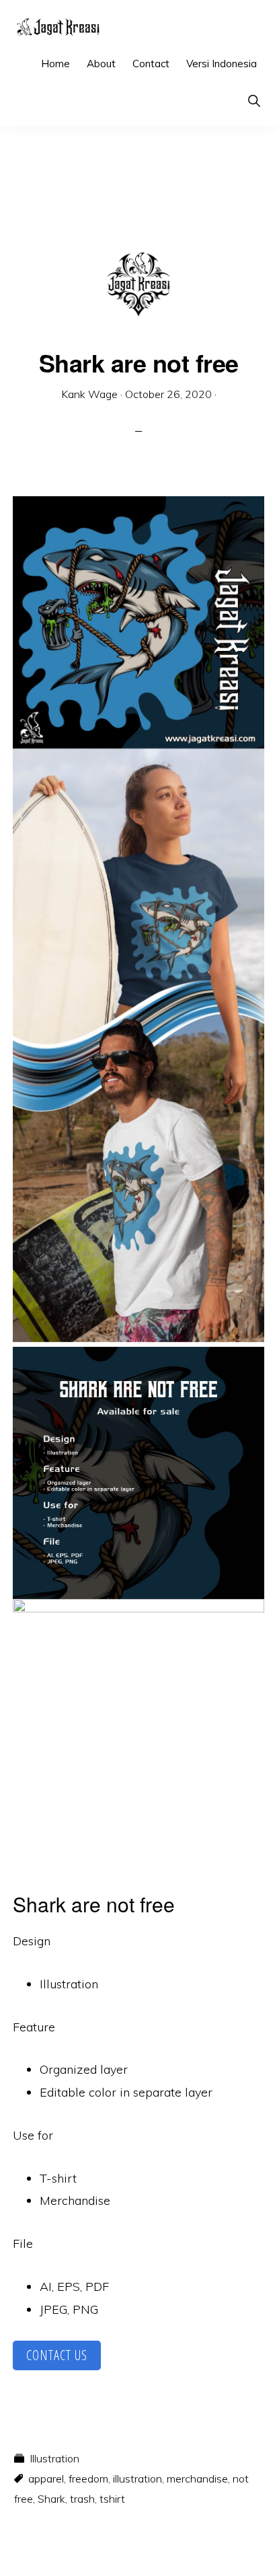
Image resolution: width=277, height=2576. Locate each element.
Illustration (54, 2458)
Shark (51, 2499)
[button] (254, 101)
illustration (137, 2479)
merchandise (197, 2479)
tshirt (112, 2499)
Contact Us (57, 2355)
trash (82, 2499)
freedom (88, 2479)
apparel (46, 2479)
